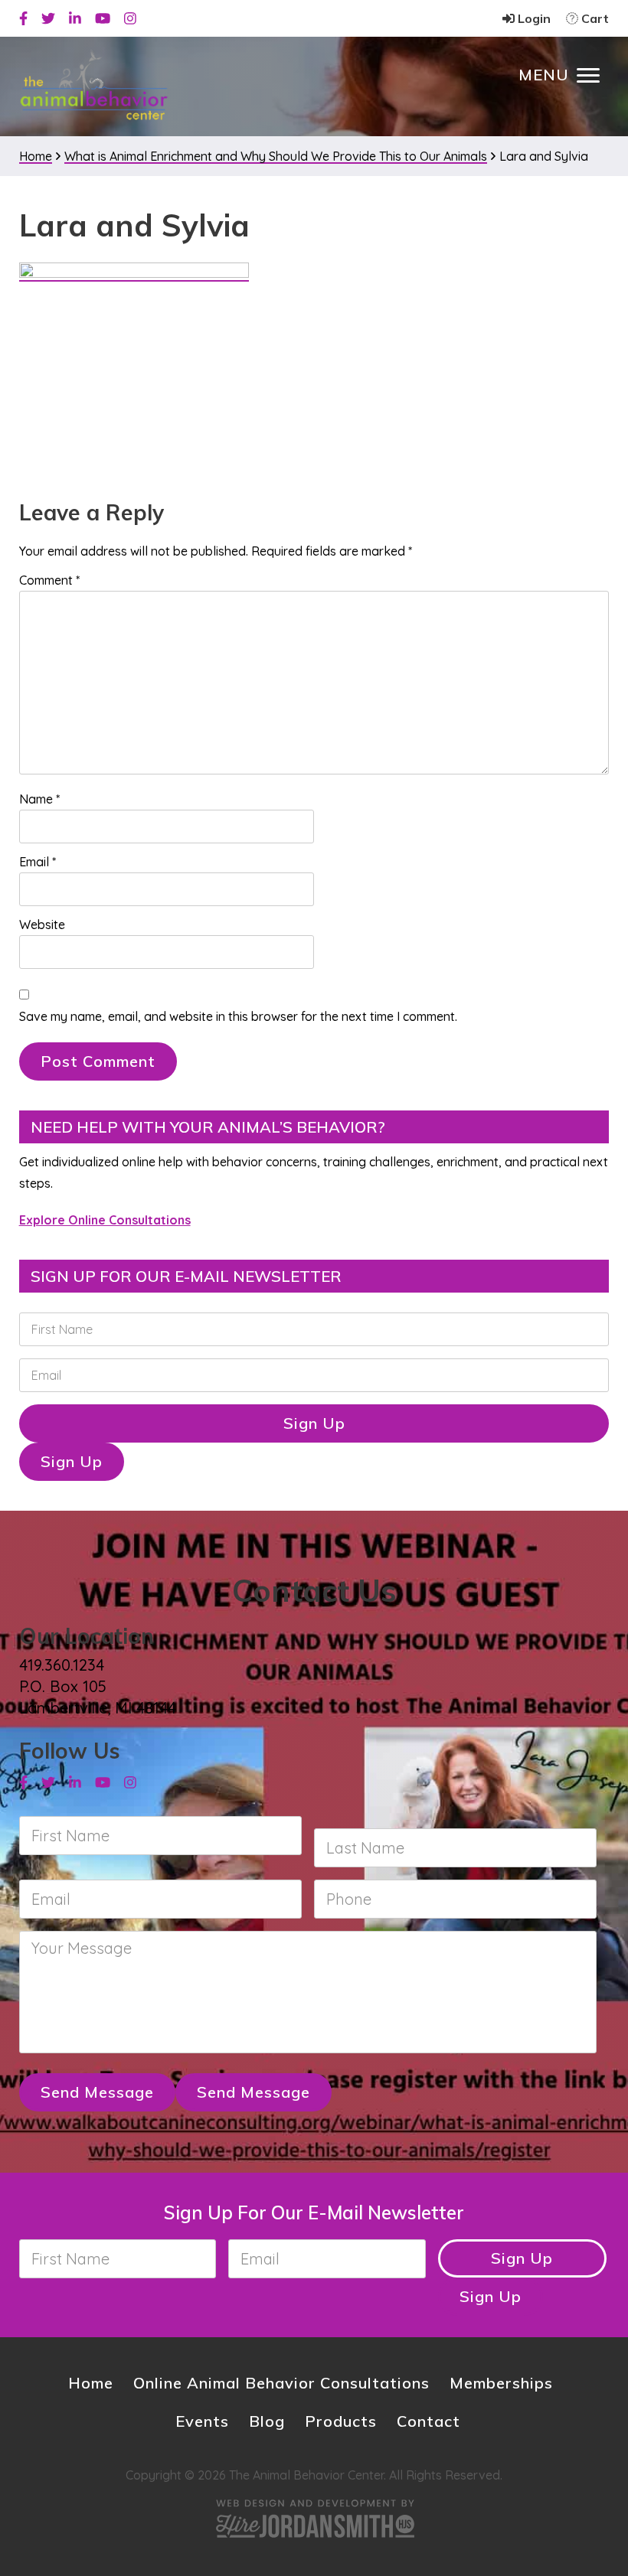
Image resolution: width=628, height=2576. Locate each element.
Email (38, 862)
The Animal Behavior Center (94, 86)
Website (42, 924)
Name (39, 799)
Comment (49, 580)
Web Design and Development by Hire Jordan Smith (314, 2518)
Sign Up (314, 1423)
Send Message (97, 2092)
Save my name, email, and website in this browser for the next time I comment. (238, 1016)
